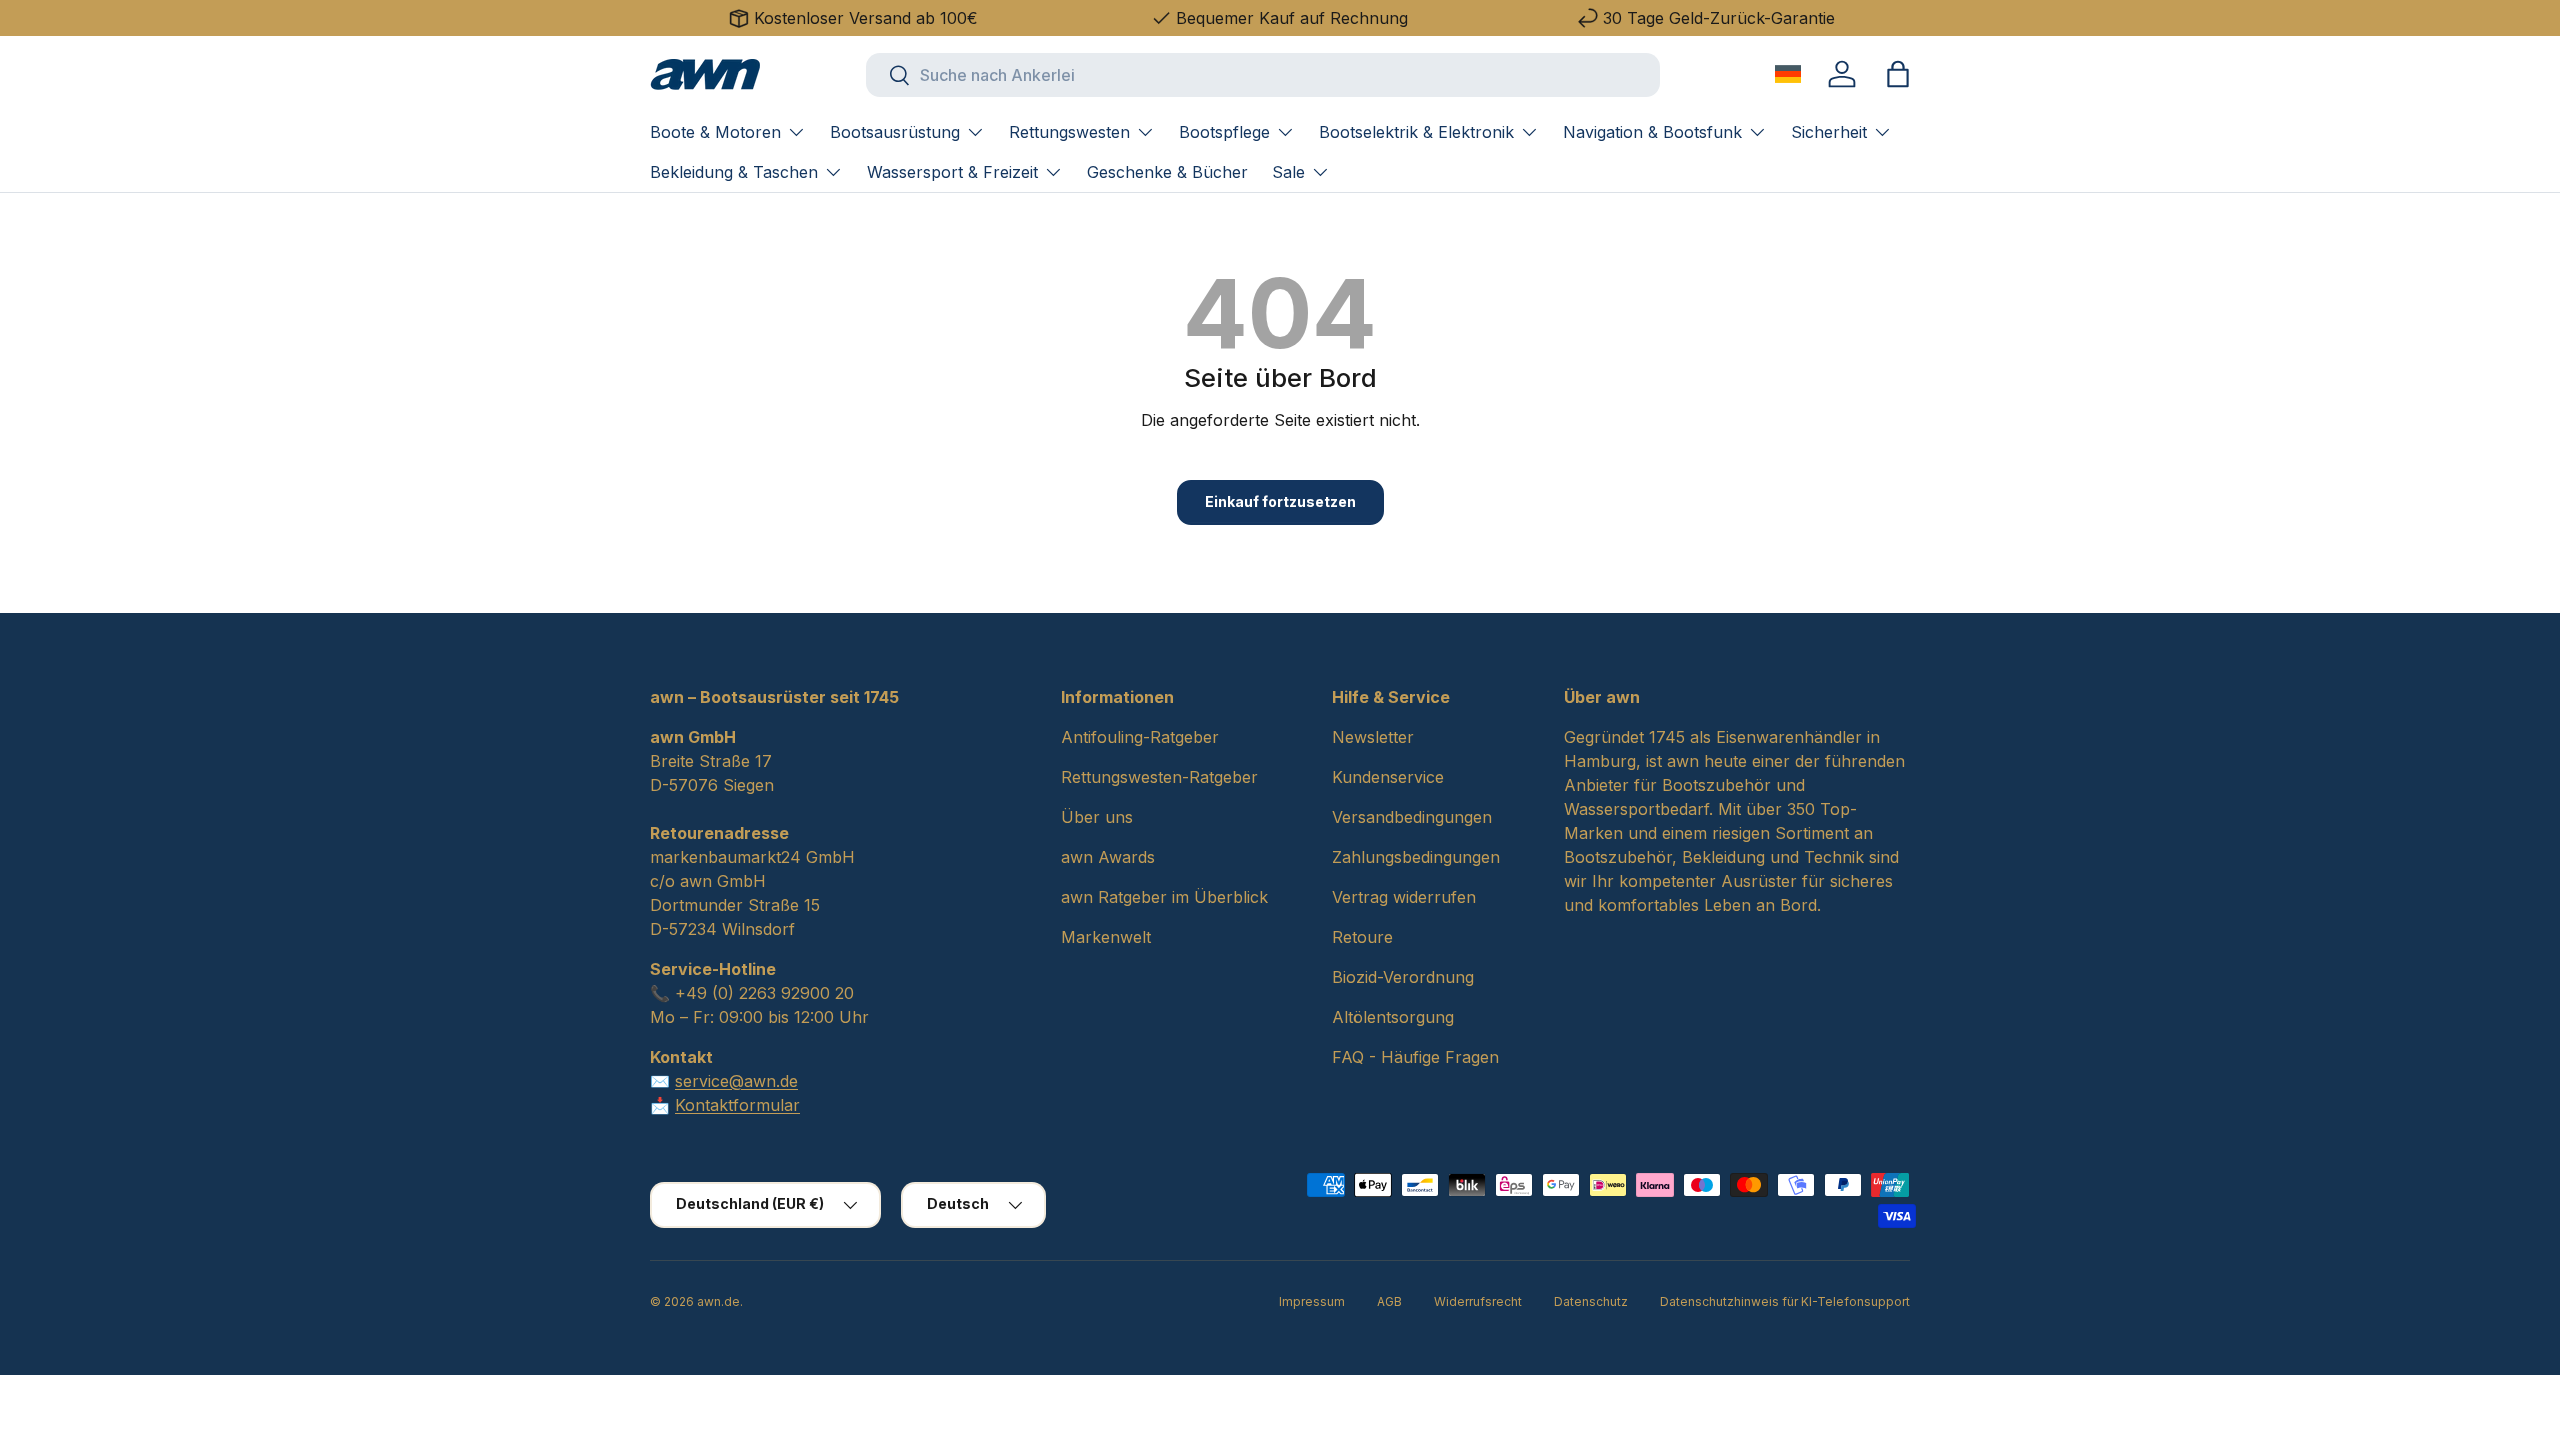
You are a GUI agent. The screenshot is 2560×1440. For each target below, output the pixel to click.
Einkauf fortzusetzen (1280, 501)
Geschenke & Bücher (1167, 172)
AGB (1389, 1301)
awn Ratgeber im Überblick (1164, 897)
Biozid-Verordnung (1403, 977)
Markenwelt (1106, 937)
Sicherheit (1829, 132)
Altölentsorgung (1393, 1017)
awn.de (718, 1301)
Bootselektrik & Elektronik (1416, 132)
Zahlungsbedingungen (1416, 857)
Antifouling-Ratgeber (1140, 737)
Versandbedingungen (1412, 817)
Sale (1288, 172)
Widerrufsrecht (1478, 1301)
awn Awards (1108, 857)
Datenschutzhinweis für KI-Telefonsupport (1785, 1301)
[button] (1898, 74)
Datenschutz (1591, 1301)
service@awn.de (736, 1081)
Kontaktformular (737, 1105)
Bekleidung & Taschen (734, 172)
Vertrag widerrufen (1404, 897)
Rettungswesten (1069, 132)
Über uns (1097, 817)
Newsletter (1373, 737)
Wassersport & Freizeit (952, 172)
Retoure (1362, 937)
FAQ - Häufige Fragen (1415, 1057)
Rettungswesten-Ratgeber (1159, 777)
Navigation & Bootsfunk (1652, 132)
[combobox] (1263, 75)
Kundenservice (1388, 777)
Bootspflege (1224, 132)
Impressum (1312, 1301)
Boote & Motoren (715, 132)
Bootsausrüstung (895, 132)
